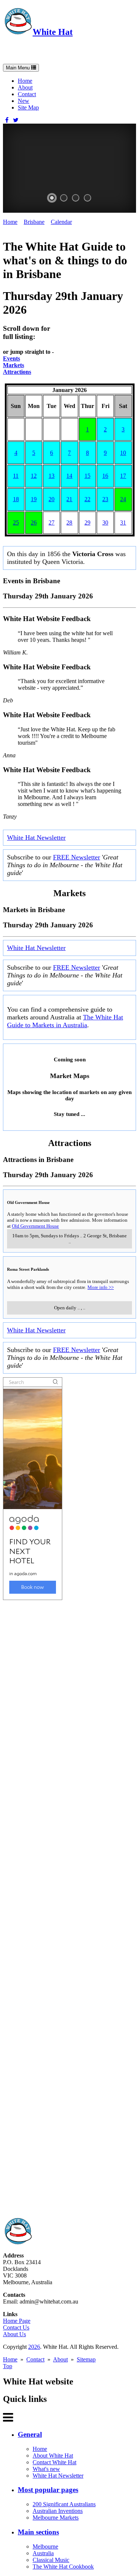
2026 (34, 2347)
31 (123, 523)
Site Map (28, 107)
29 (87, 523)
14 (69, 476)
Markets (14, 365)
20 (52, 499)
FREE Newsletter (77, 857)
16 (105, 476)
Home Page (17, 2321)
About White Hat (53, 2456)
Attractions (17, 372)
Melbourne (45, 2546)
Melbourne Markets (56, 2518)
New (24, 101)
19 (34, 499)
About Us (14, 2334)
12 (34, 476)
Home (25, 81)
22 (87, 499)
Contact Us (16, 2327)
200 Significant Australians (64, 2504)
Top (8, 2366)
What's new (46, 2469)
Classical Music (51, 2560)
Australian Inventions (58, 2511)
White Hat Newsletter (36, 838)
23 (105, 499)
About (25, 87)
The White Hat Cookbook (63, 2567)
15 (87, 476)
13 (52, 476)
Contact (27, 94)
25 (16, 523)
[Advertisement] (69, 1909)
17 (123, 476)
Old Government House (35, 1226)
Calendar (61, 222)
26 (34, 523)
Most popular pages (48, 2490)
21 (69, 499)
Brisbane (34, 222)
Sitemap (86, 2359)
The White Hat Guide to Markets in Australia (65, 1021)
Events (11, 358)
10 (123, 453)
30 (105, 523)
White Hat (53, 32)
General (30, 2434)
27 (52, 523)
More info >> (101, 1287)
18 (16, 499)
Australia (43, 2553)
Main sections (38, 2532)
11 (16, 476)
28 (69, 523)
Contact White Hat (54, 2462)
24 (123, 499)
